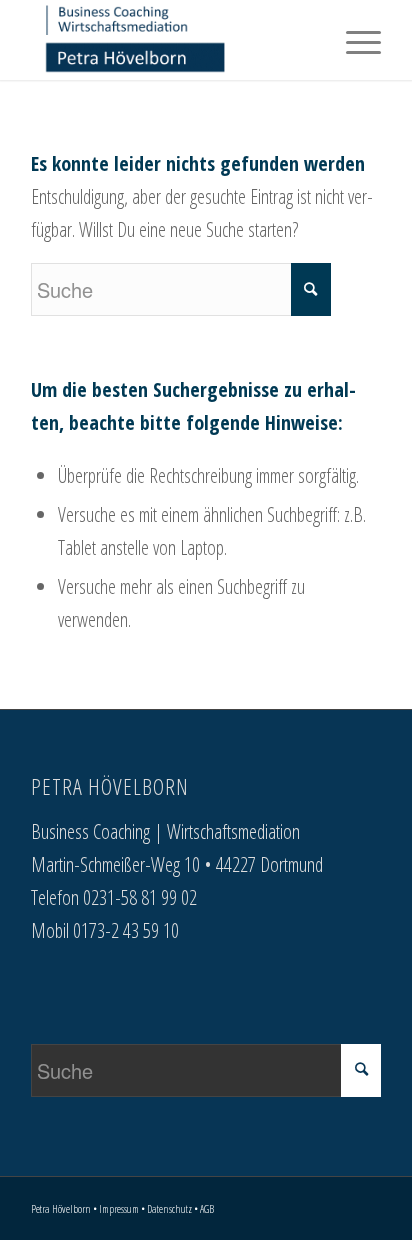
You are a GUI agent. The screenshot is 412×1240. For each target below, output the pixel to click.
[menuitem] (353, 40)
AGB (207, 1208)
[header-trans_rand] (171, 40)
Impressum (119, 1208)
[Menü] (353, 40)
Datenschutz (169, 1208)
